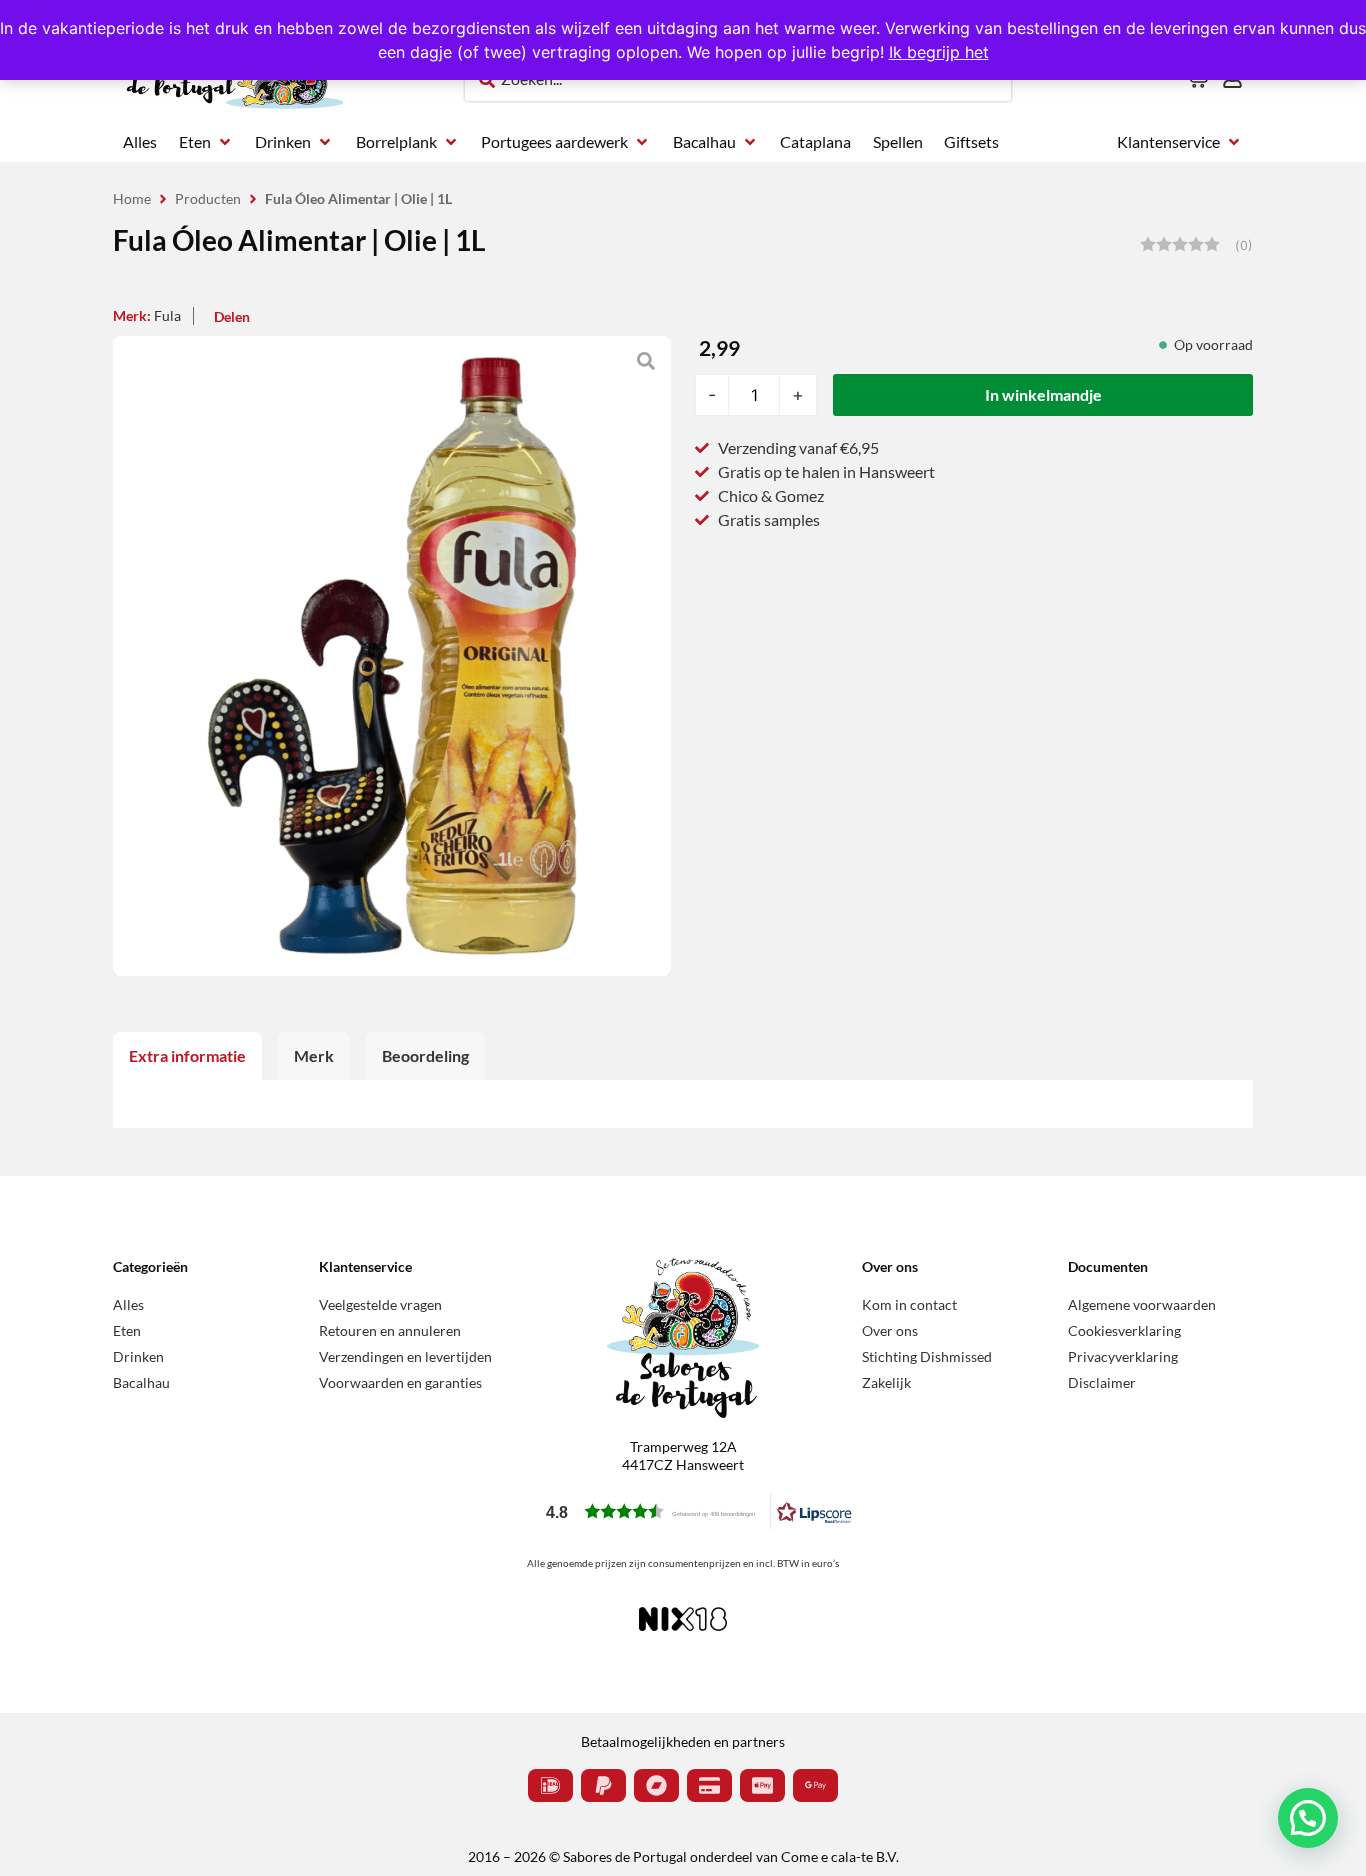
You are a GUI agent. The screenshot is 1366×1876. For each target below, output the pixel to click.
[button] (206, 142)
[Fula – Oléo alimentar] (392, 656)
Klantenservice (365, 1266)
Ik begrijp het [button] (939, 52)
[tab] (187, 1056)
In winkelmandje (1043, 394)
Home (132, 198)
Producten (208, 198)
